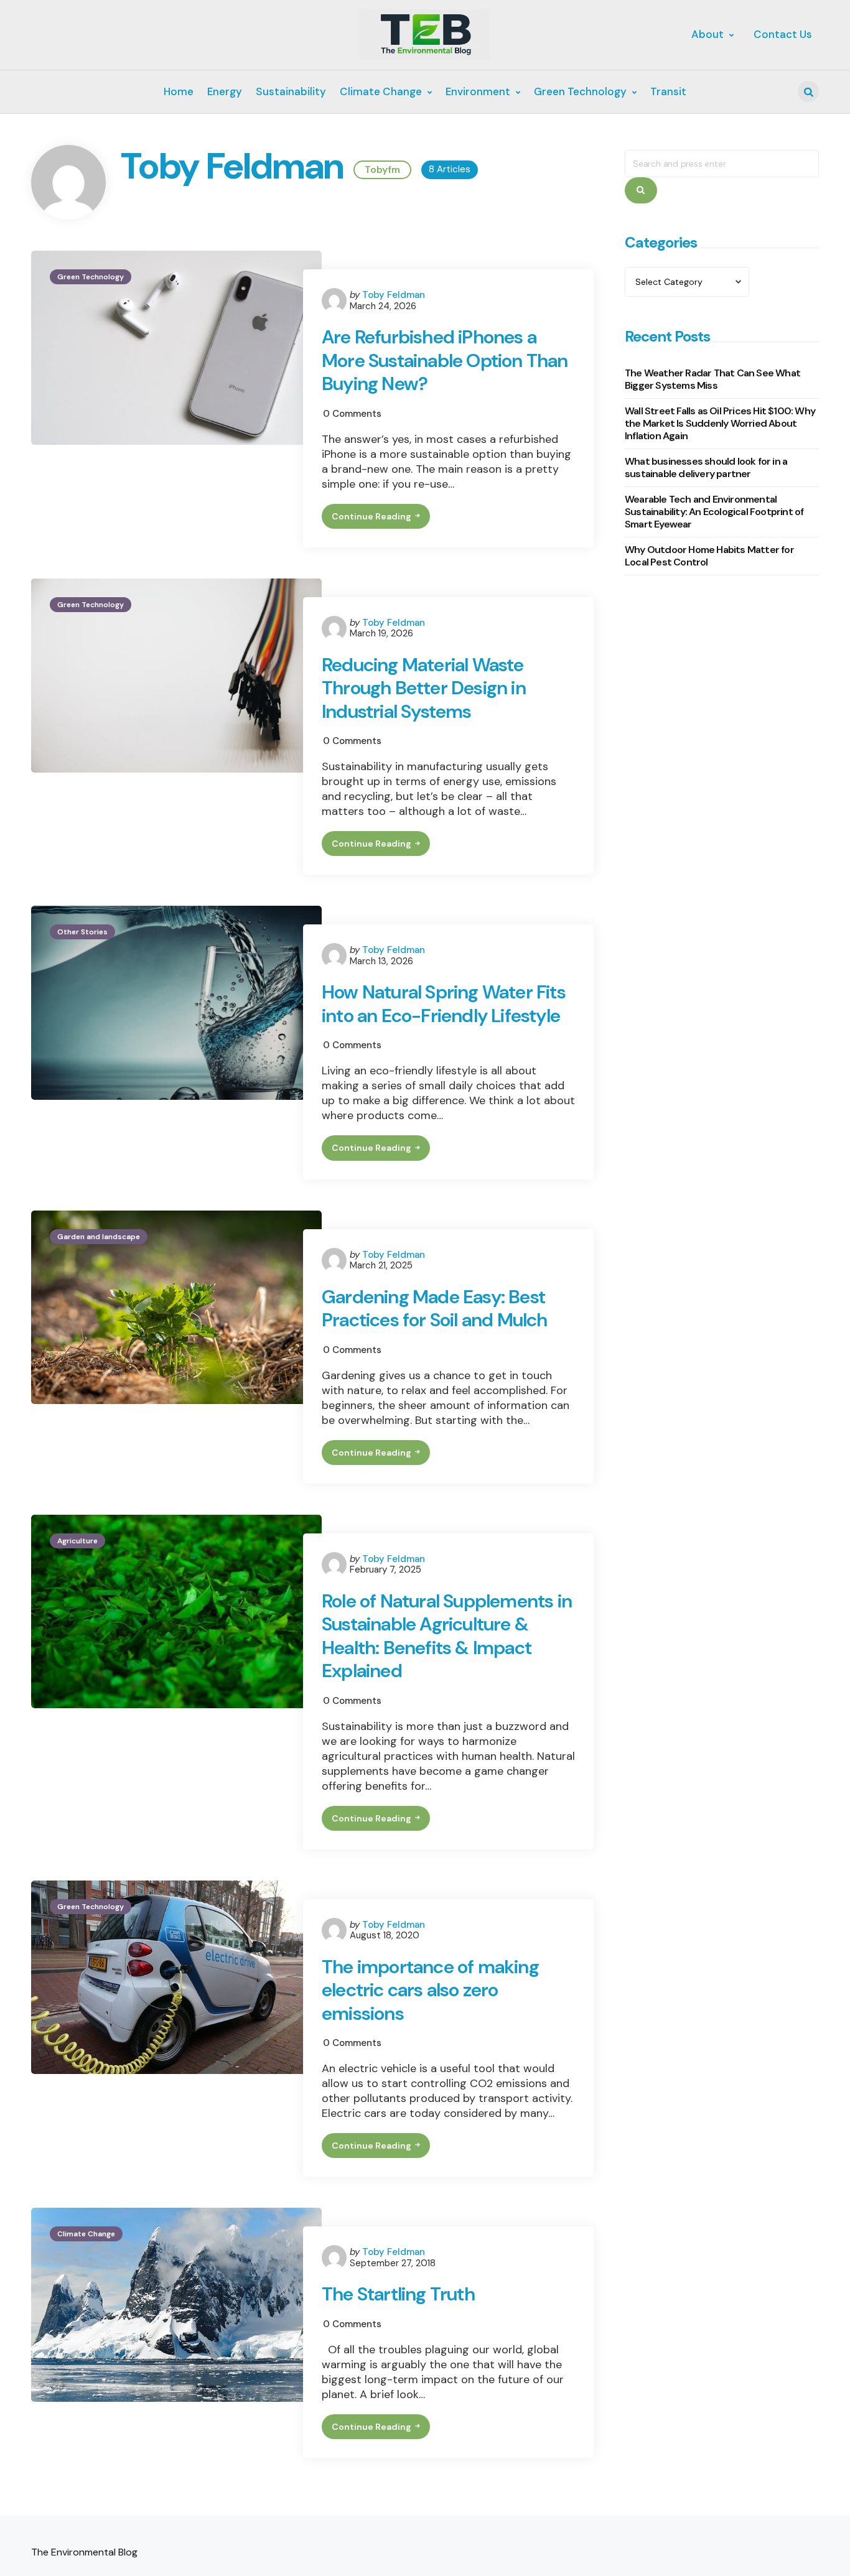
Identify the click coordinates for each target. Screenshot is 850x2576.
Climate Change (86, 2234)
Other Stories (82, 932)
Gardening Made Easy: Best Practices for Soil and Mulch (435, 1309)
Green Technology (91, 277)
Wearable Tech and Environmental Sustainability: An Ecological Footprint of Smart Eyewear (714, 512)
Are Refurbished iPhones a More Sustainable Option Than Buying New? (445, 360)
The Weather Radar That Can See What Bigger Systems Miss (712, 379)
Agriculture (77, 1541)
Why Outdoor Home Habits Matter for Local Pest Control (709, 556)
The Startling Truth (398, 2294)
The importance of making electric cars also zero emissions (430, 1990)
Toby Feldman (394, 295)
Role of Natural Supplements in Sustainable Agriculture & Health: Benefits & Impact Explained (447, 1636)
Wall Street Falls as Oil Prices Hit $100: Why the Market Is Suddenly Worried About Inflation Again (720, 423)
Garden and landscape (99, 1237)
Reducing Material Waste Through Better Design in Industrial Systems (424, 688)
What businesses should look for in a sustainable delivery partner (706, 467)
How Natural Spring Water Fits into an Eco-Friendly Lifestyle (444, 1004)
